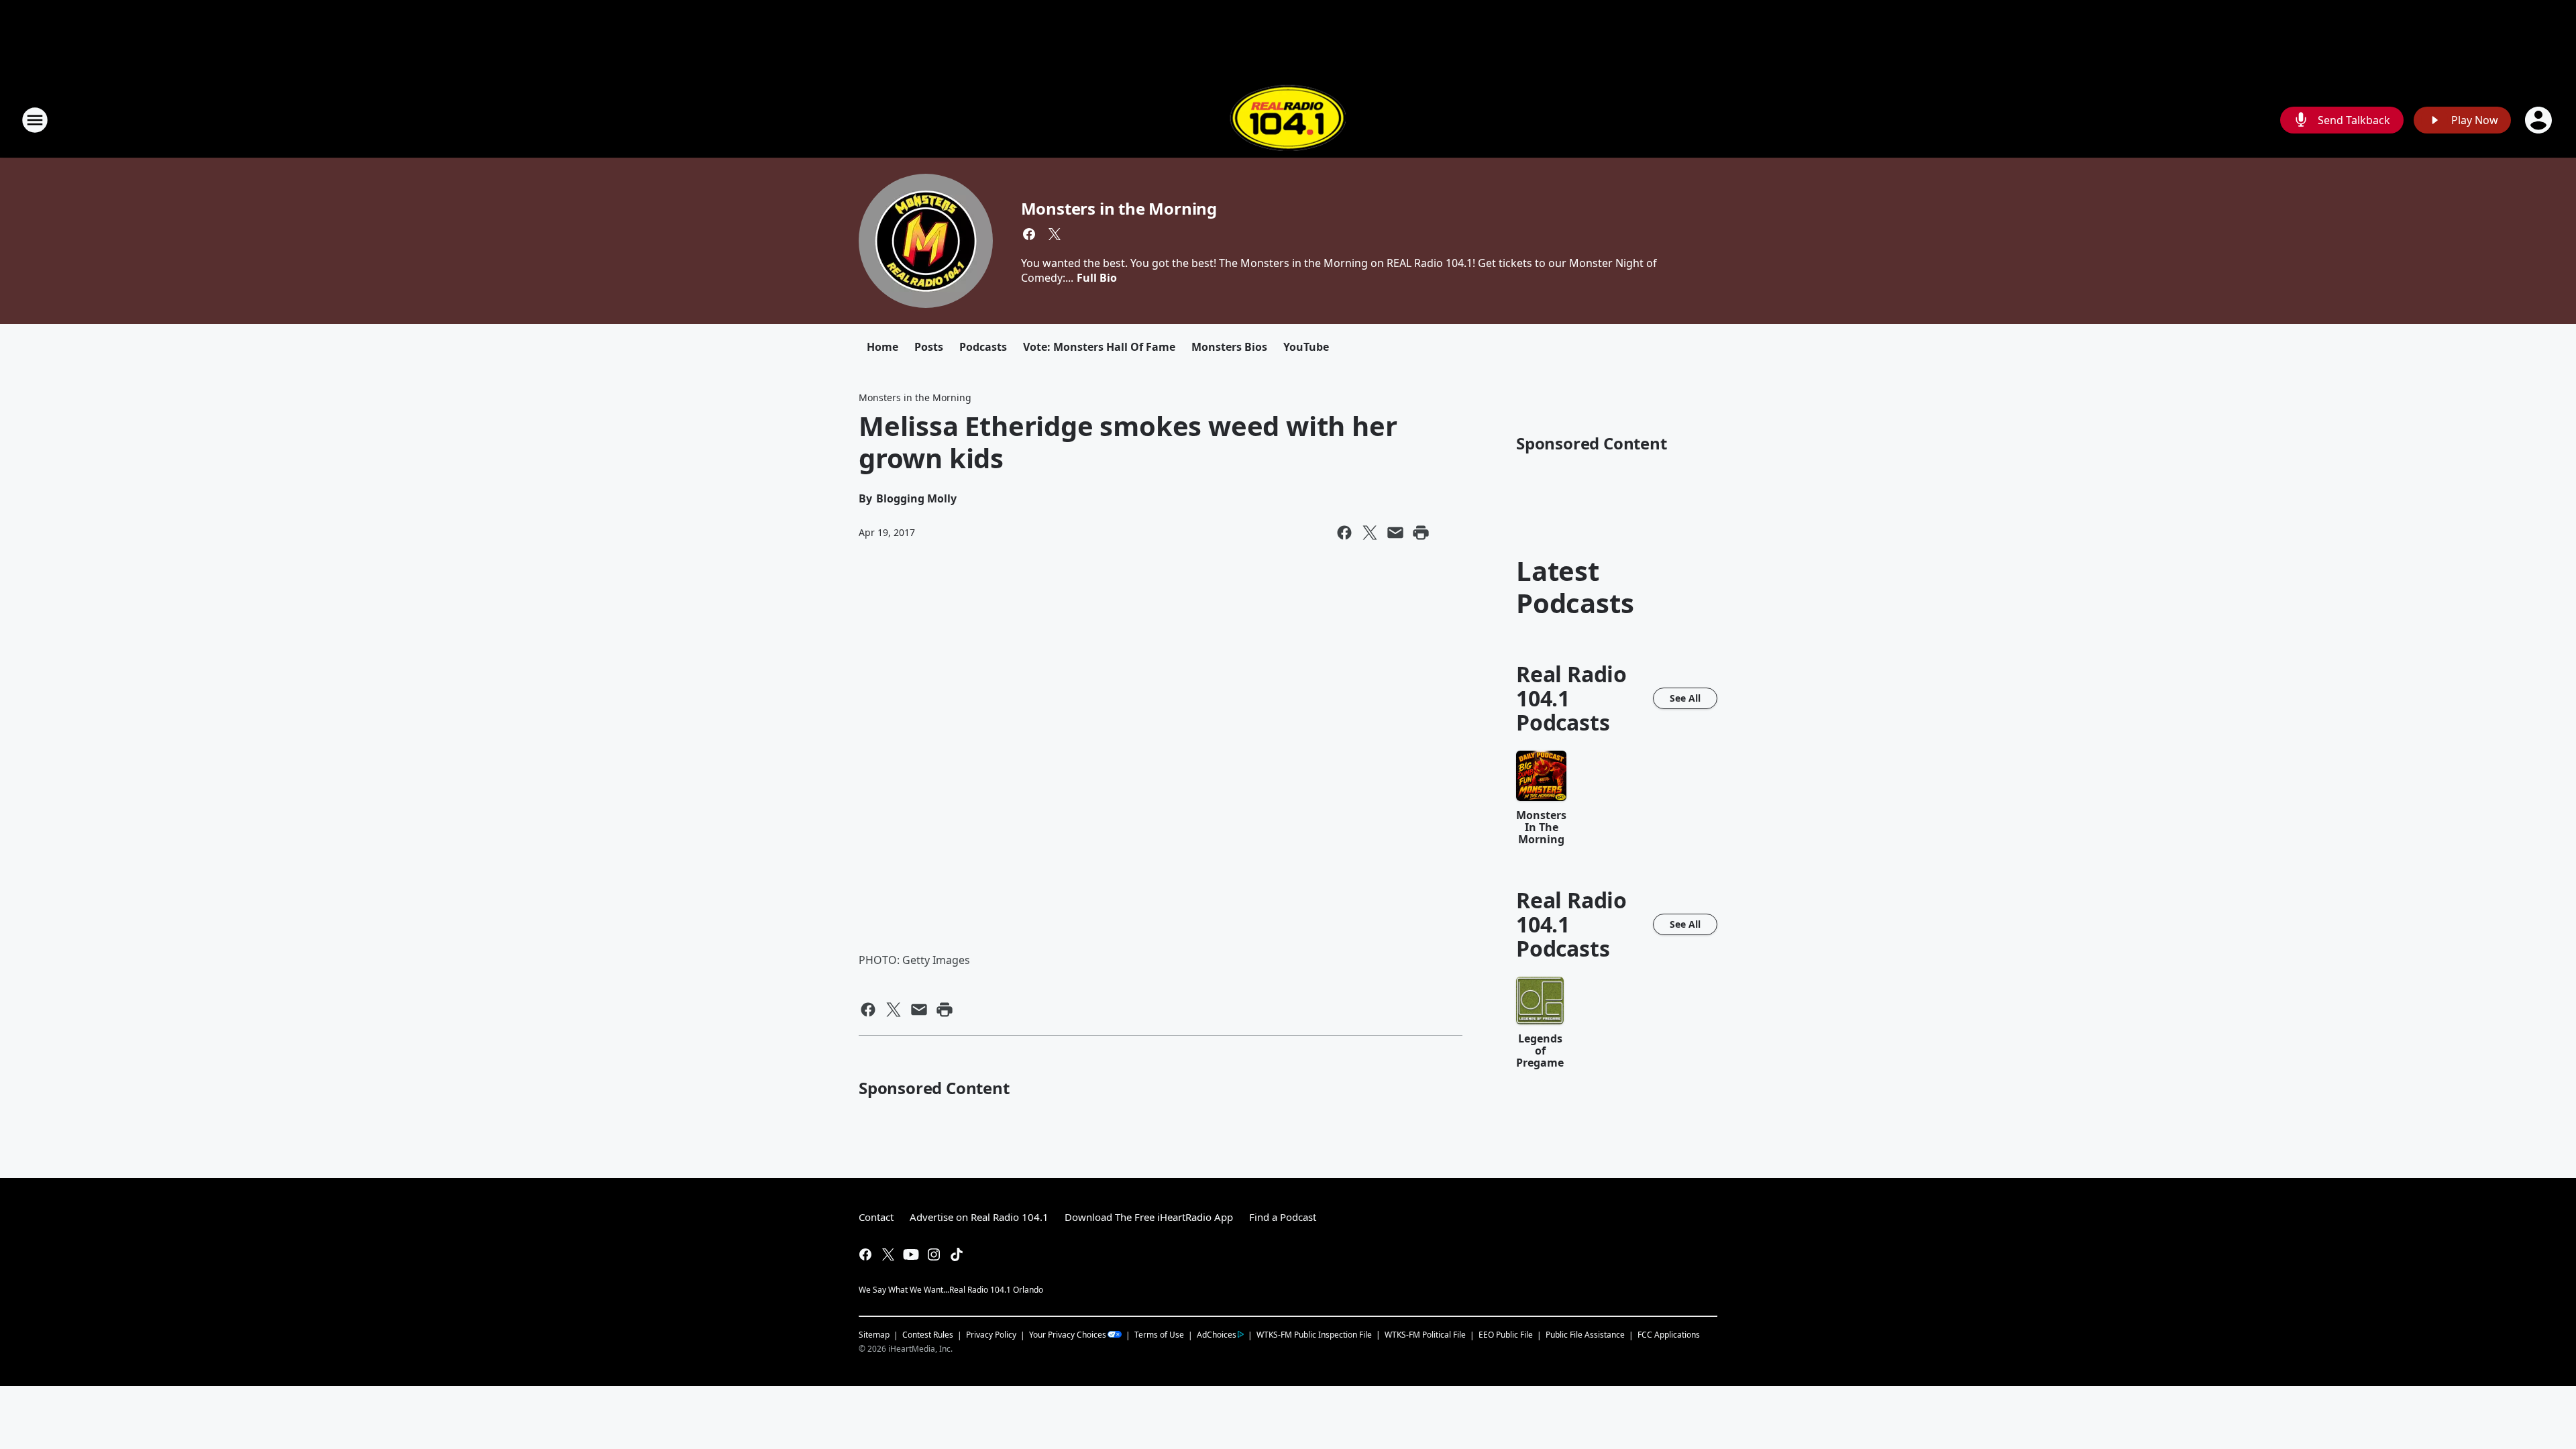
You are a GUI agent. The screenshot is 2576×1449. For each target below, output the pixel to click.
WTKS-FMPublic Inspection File (1314, 1334)
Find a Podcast (1283, 1217)
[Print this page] (1421, 533)
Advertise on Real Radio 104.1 (979, 1217)
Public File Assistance (1585, 1335)
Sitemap (874, 1335)
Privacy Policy (991, 1335)
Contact (876, 1217)
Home (882, 347)
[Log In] (2540, 120)
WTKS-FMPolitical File (1425, 1335)
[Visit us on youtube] (911, 1254)
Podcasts (983, 347)
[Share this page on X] (1370, 533)
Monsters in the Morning (1119, 208)
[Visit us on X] (1055, 234)
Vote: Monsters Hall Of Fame (1099, 347)
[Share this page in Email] (1395, 533)
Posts (929, 347)
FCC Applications (1669, 1334)
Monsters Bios (1229, 347)
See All (1685, 698)
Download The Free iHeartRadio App (1149, 1217)
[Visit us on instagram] (934, 1254)
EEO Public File (1506, 1335)
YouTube (1306, 347)
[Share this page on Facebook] (1344, 533)
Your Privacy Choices (1068, 1335)
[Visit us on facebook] (1029, 234)
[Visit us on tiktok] (957, 1254)
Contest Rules (928, 1335)
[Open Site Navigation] (35, 120)
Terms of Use (1159, 1335)
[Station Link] (1288, 120)
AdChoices (1217, 1335)
